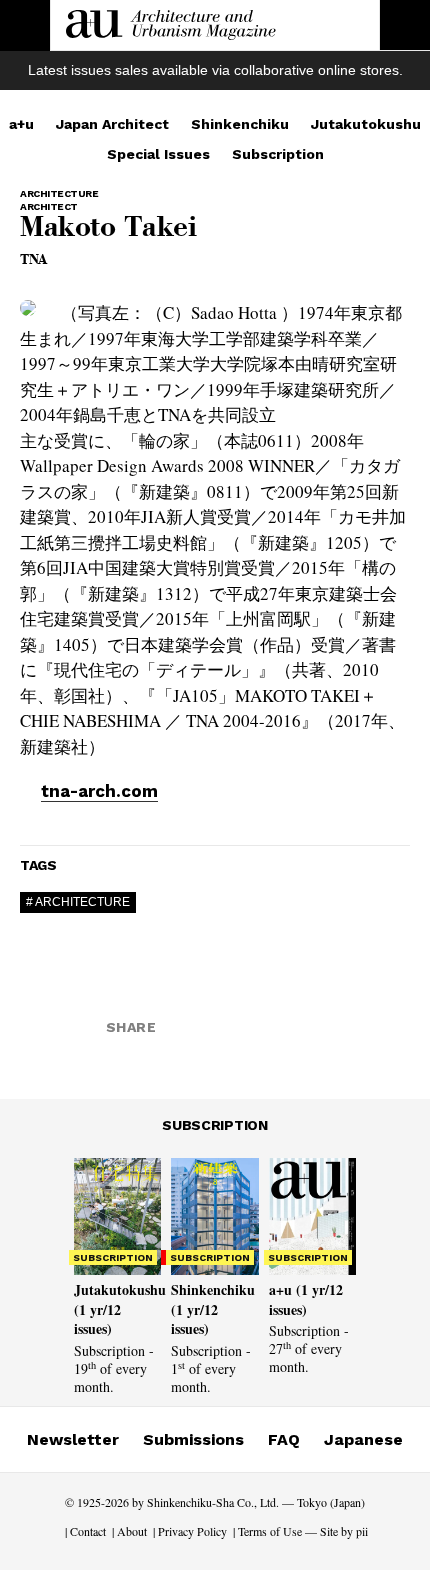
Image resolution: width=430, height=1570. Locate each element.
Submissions (193, 1439)
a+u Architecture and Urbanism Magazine (171, 25)
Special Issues (158, 154)
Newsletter (73, 1439)
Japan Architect (112, 124)
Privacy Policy (192, 1531)
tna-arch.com (99, 791)
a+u (21, 124)
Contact (88, 1531)
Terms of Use (270, 1531)
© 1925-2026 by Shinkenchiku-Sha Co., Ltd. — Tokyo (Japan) (215, 1502)
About (132, 1531)
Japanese (363, 1439)
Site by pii (344, 1531)
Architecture (82, 902)
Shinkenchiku (240, 124)
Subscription (278, 154)
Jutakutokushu (366, 124)
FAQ (284, 1439)
